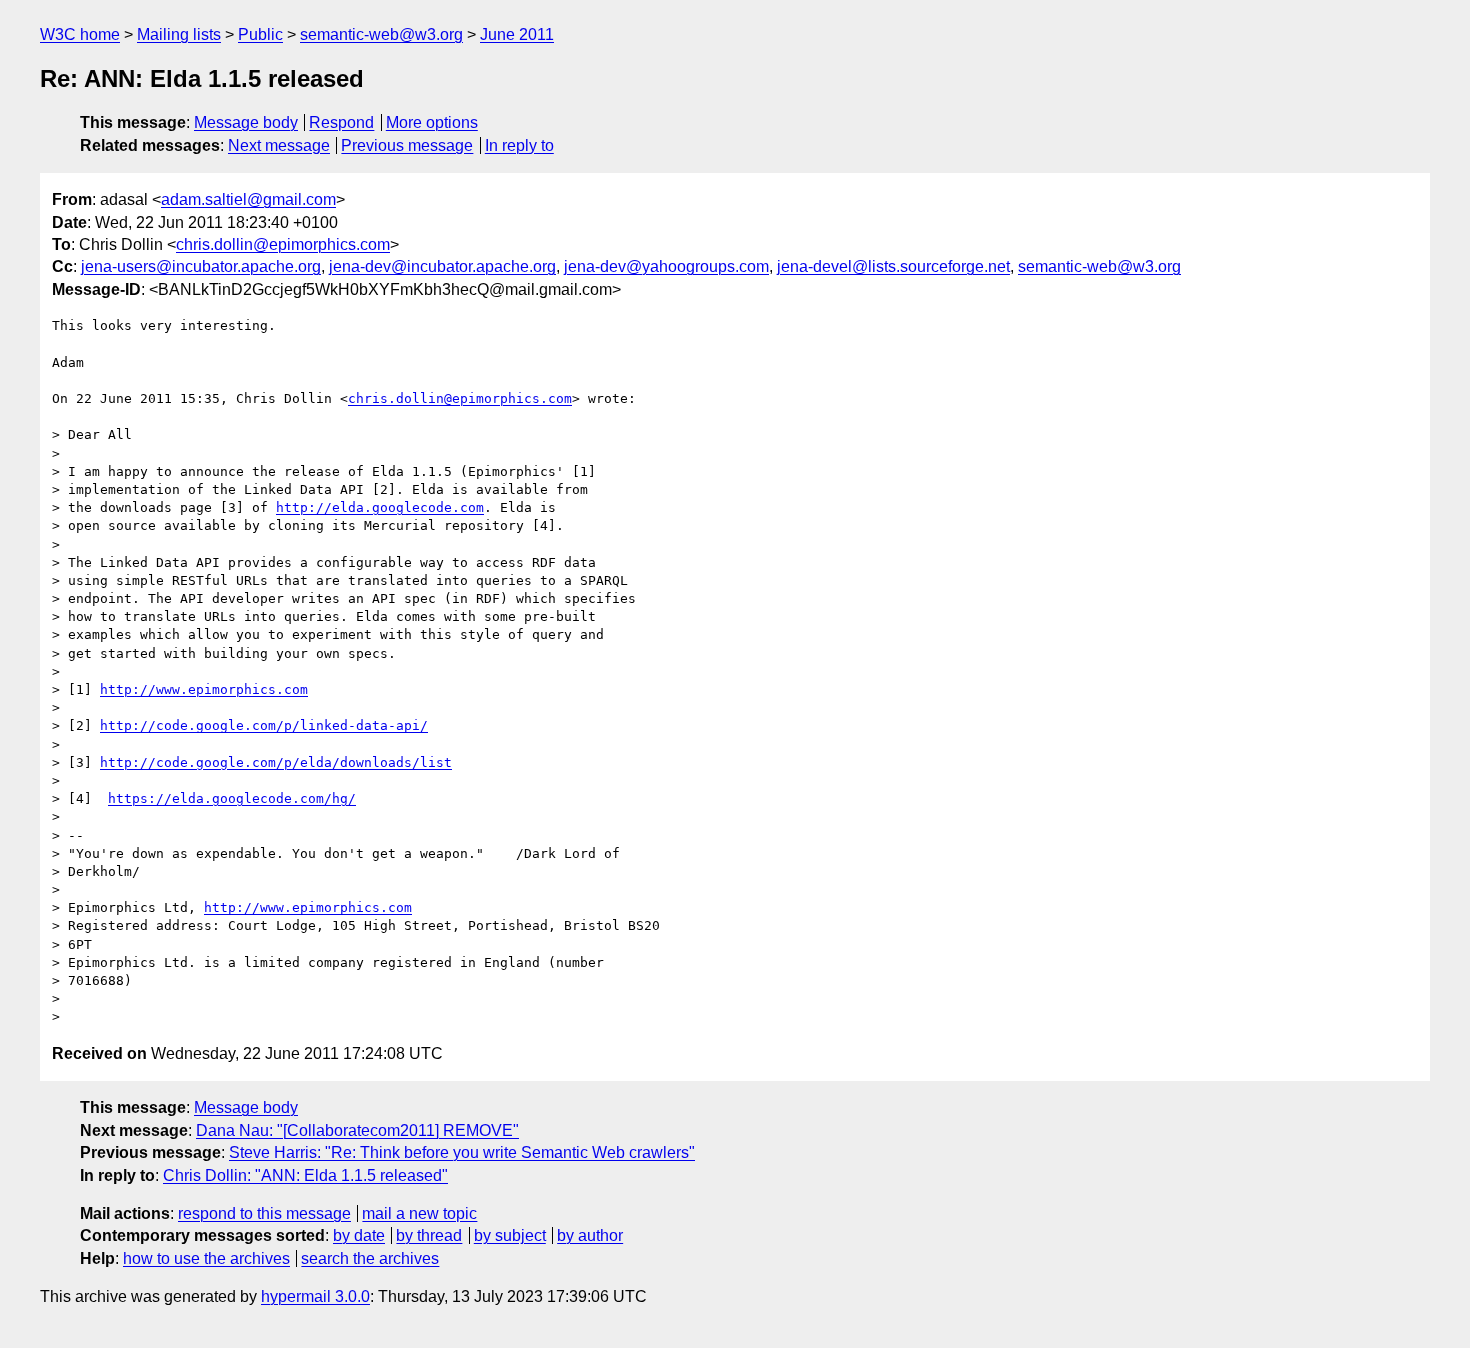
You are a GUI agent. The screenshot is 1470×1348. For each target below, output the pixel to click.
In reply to (519, 145)
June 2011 (517, 34)
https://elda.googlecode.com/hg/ (232, 798)
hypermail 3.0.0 (315, 1296)
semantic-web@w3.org (381, 34)
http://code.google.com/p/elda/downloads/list (276, 762)
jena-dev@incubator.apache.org (442, 266)
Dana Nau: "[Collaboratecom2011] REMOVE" (357, 1130)
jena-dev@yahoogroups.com (666, 266)
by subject (510, 1235)
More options (432, 122)
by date (359, 1235)
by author (590, 1235)
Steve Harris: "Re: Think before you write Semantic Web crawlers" (462, 1152)
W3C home (80, 34)
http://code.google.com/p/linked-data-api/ (264, 725)
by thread (429, 1235)
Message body (246, 122)
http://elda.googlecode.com (380, 507)
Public (260, 34)
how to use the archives (206, 1258)
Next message (279, 145)
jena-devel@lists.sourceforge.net (893, 266)
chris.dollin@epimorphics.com (283, 244)
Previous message (407, 145)
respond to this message (264, 1213)
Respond (341, 122)
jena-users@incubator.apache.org (201, 266)
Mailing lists (179, 34)
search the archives (370, 1258)
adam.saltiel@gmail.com (248, 199)
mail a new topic (419, 1213)
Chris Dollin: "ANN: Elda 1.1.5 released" (305, 1175)
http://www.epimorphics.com (204, 689)
